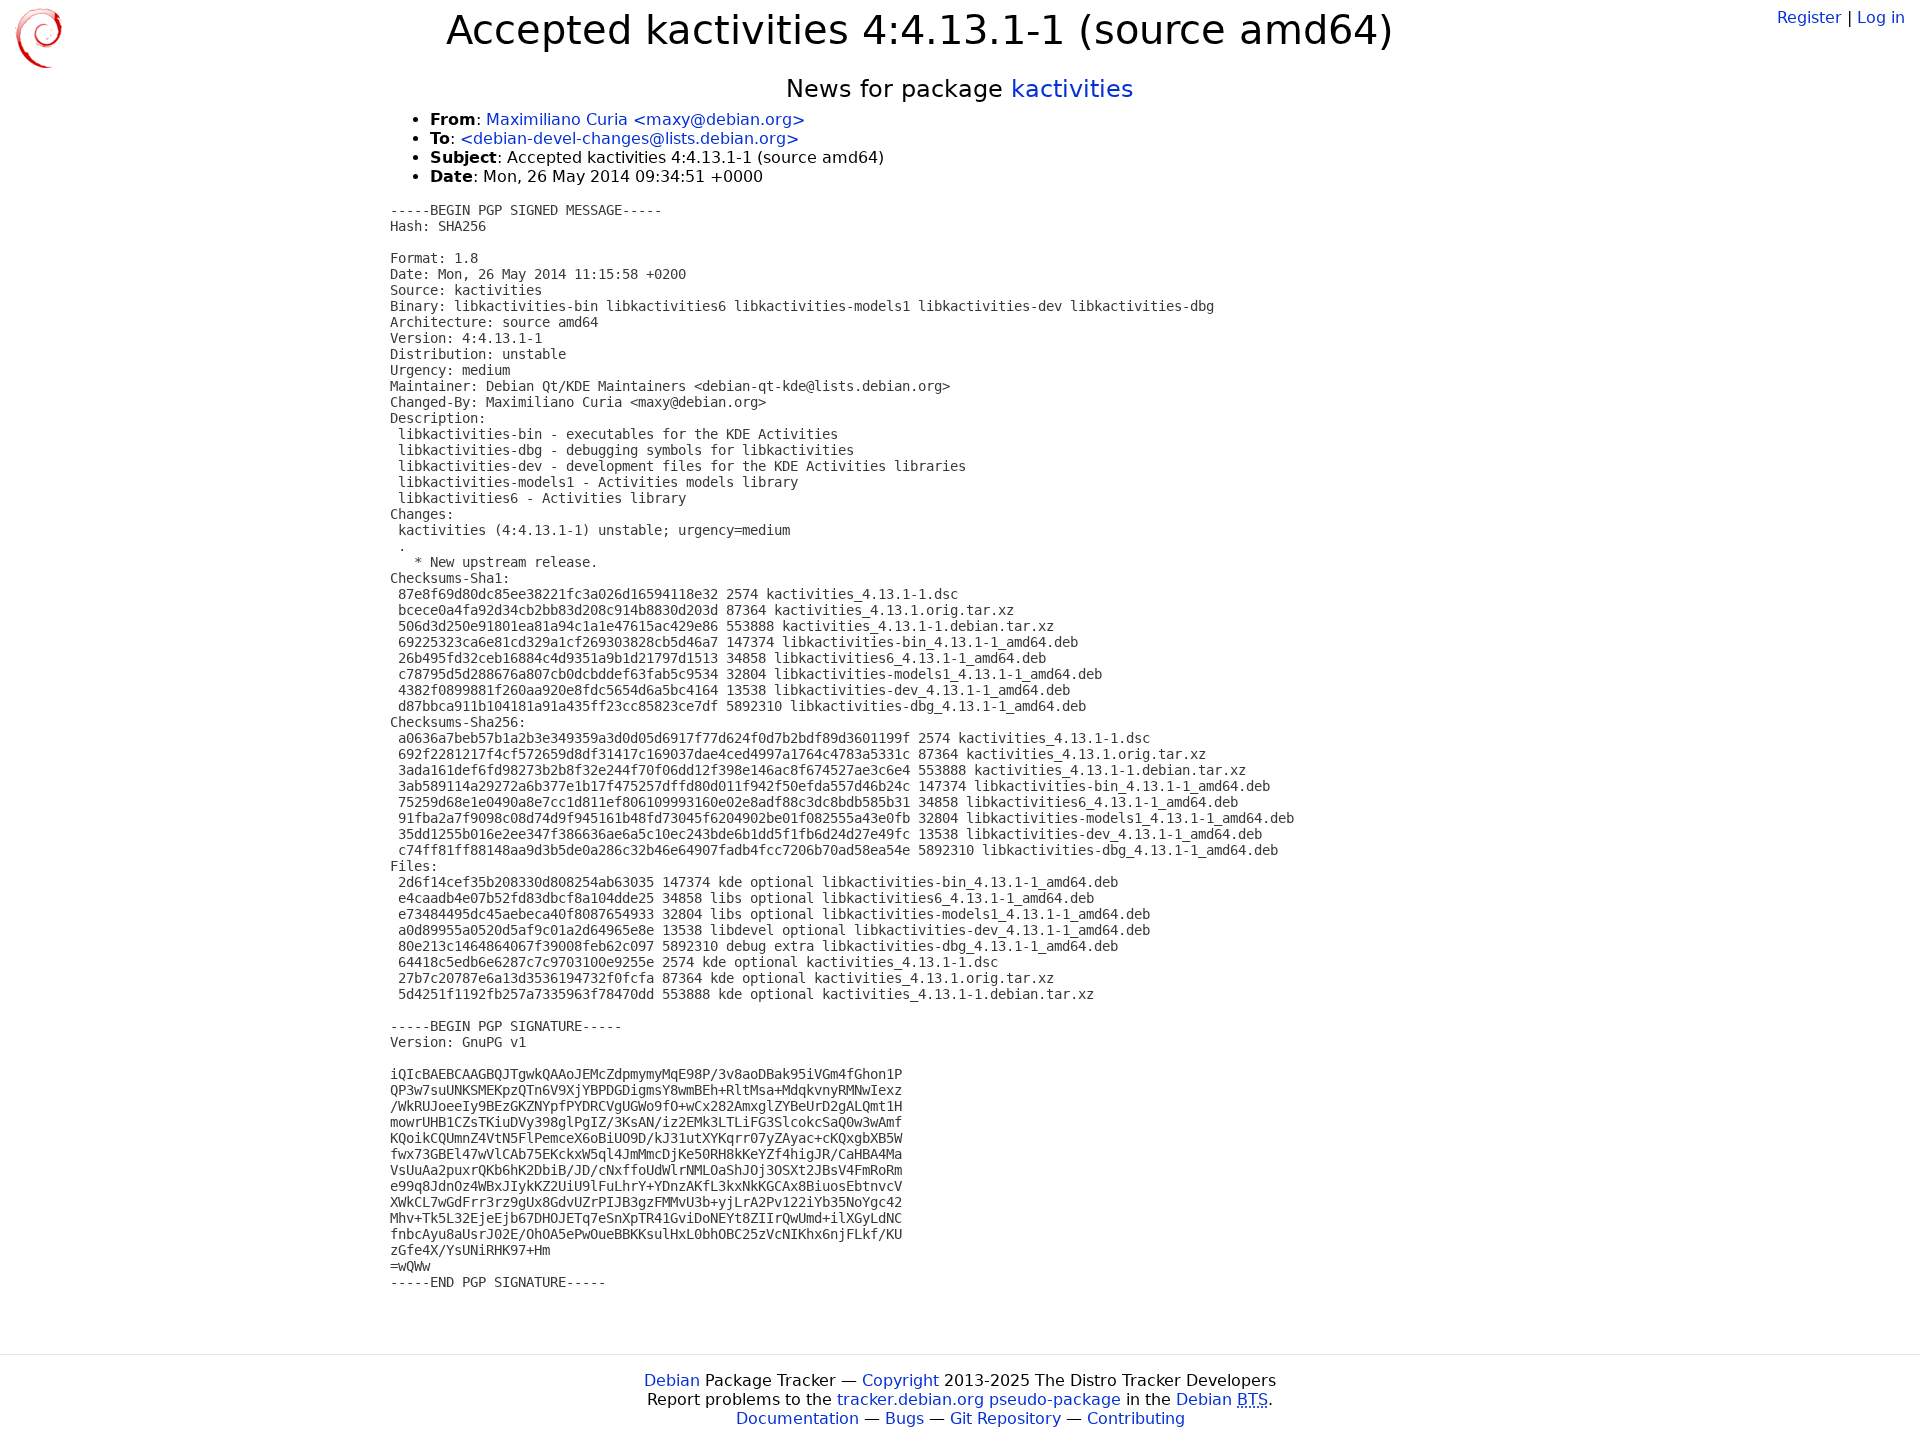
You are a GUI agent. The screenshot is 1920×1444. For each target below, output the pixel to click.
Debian (672, 1380)
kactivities (1072, 89)
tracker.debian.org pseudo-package (979, 1399)
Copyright (900, 1380)
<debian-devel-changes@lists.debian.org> (629, 138)
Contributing (1136, 1418)
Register (1809, 17)
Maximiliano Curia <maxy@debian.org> (645, 119)
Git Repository (1005, 1418)
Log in (1881, 17)
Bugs (904, 1418)
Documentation (797, 1418)
